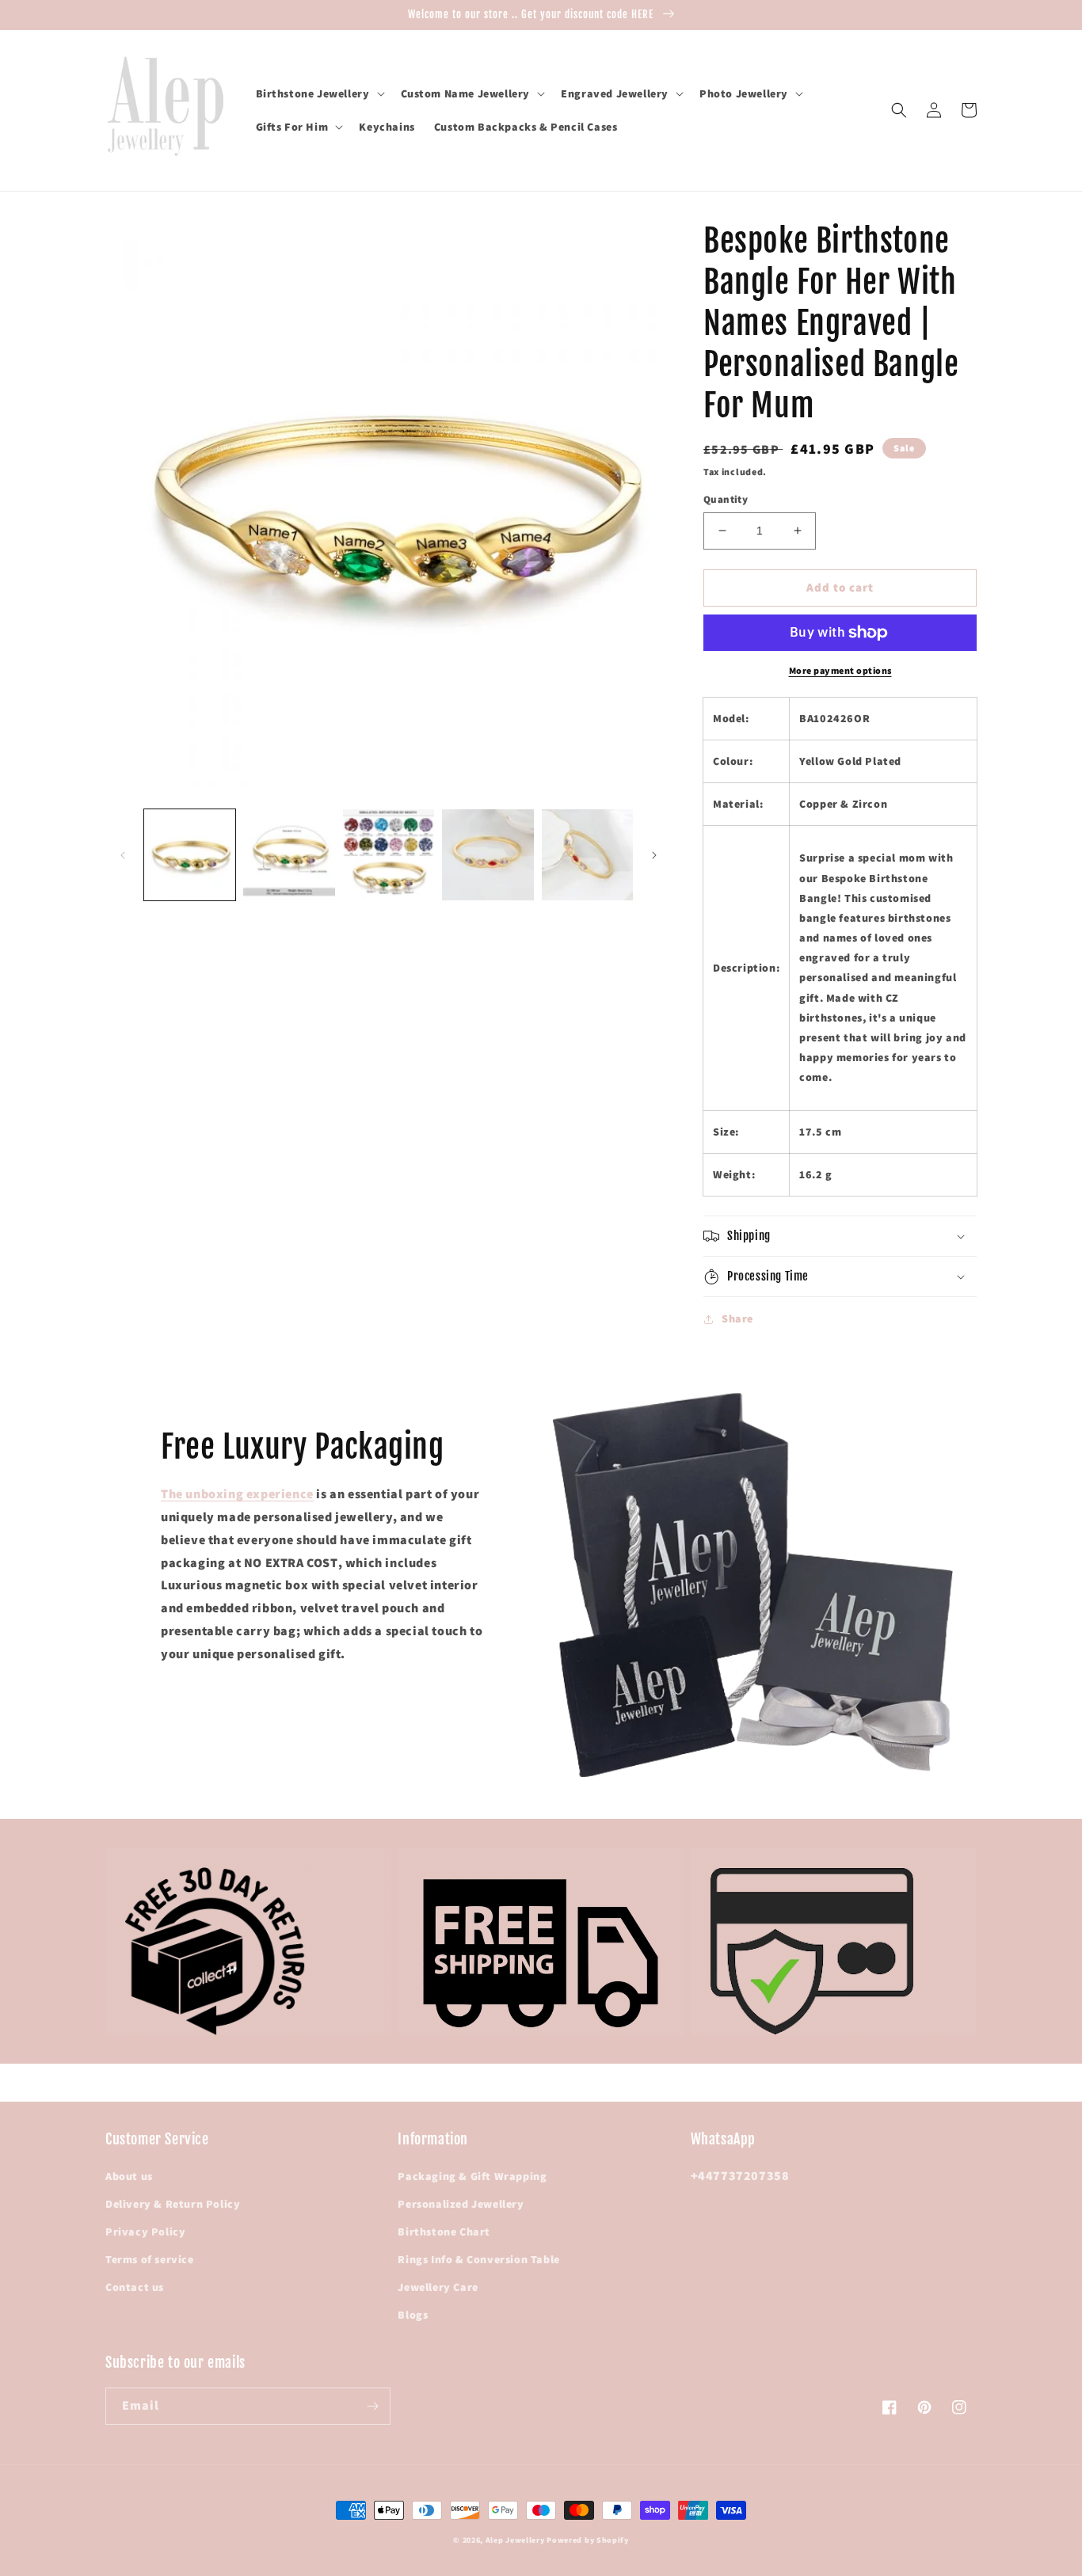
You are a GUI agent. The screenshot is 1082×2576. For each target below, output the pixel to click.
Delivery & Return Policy (173, 2204)
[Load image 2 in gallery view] (289, 855)
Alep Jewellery (516, 2540)
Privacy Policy (145, 2232)
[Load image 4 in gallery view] (488, 855)
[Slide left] (123, 855)
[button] (319, 93)
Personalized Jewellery (461, 2204)
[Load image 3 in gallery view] (389, 855)
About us (129, 2176)
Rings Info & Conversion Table (478, 2259)
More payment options (840, 670)
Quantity (726, 499)
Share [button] (737, 1318)
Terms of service (150, 2259)
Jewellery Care (438, 2287)
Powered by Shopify (588, 2540)
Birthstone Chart (444, 2232)
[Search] (899, 110)
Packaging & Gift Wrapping (472, 2176)
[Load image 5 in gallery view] (587, 855)
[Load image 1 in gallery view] (190, 855)
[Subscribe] (372, 2406)
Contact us (135, 2287)
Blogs (413, 2315)
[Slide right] (654, 855)
